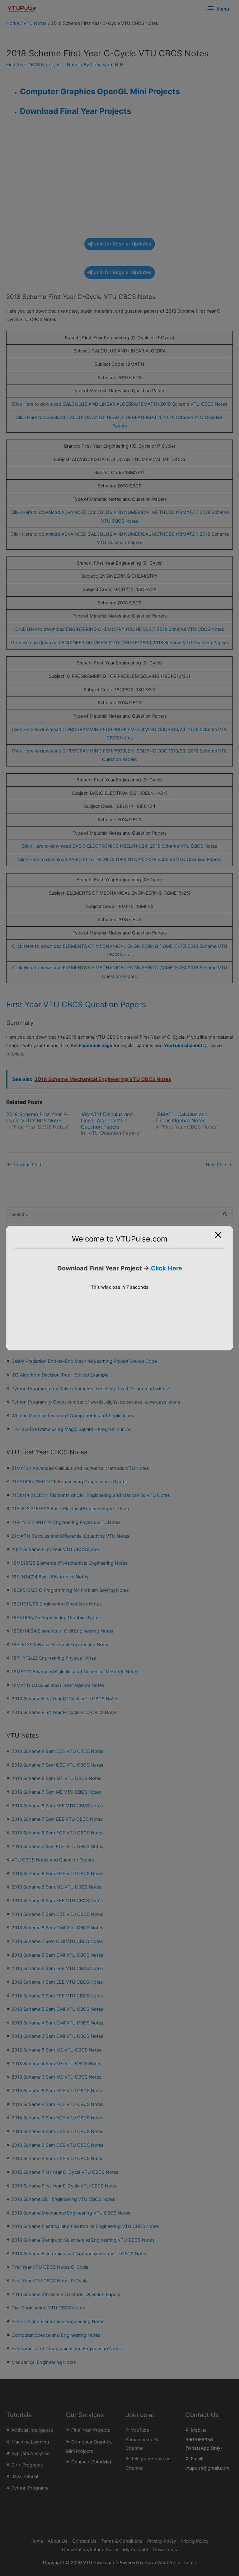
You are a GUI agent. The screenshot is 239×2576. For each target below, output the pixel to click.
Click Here (166, 1268)
